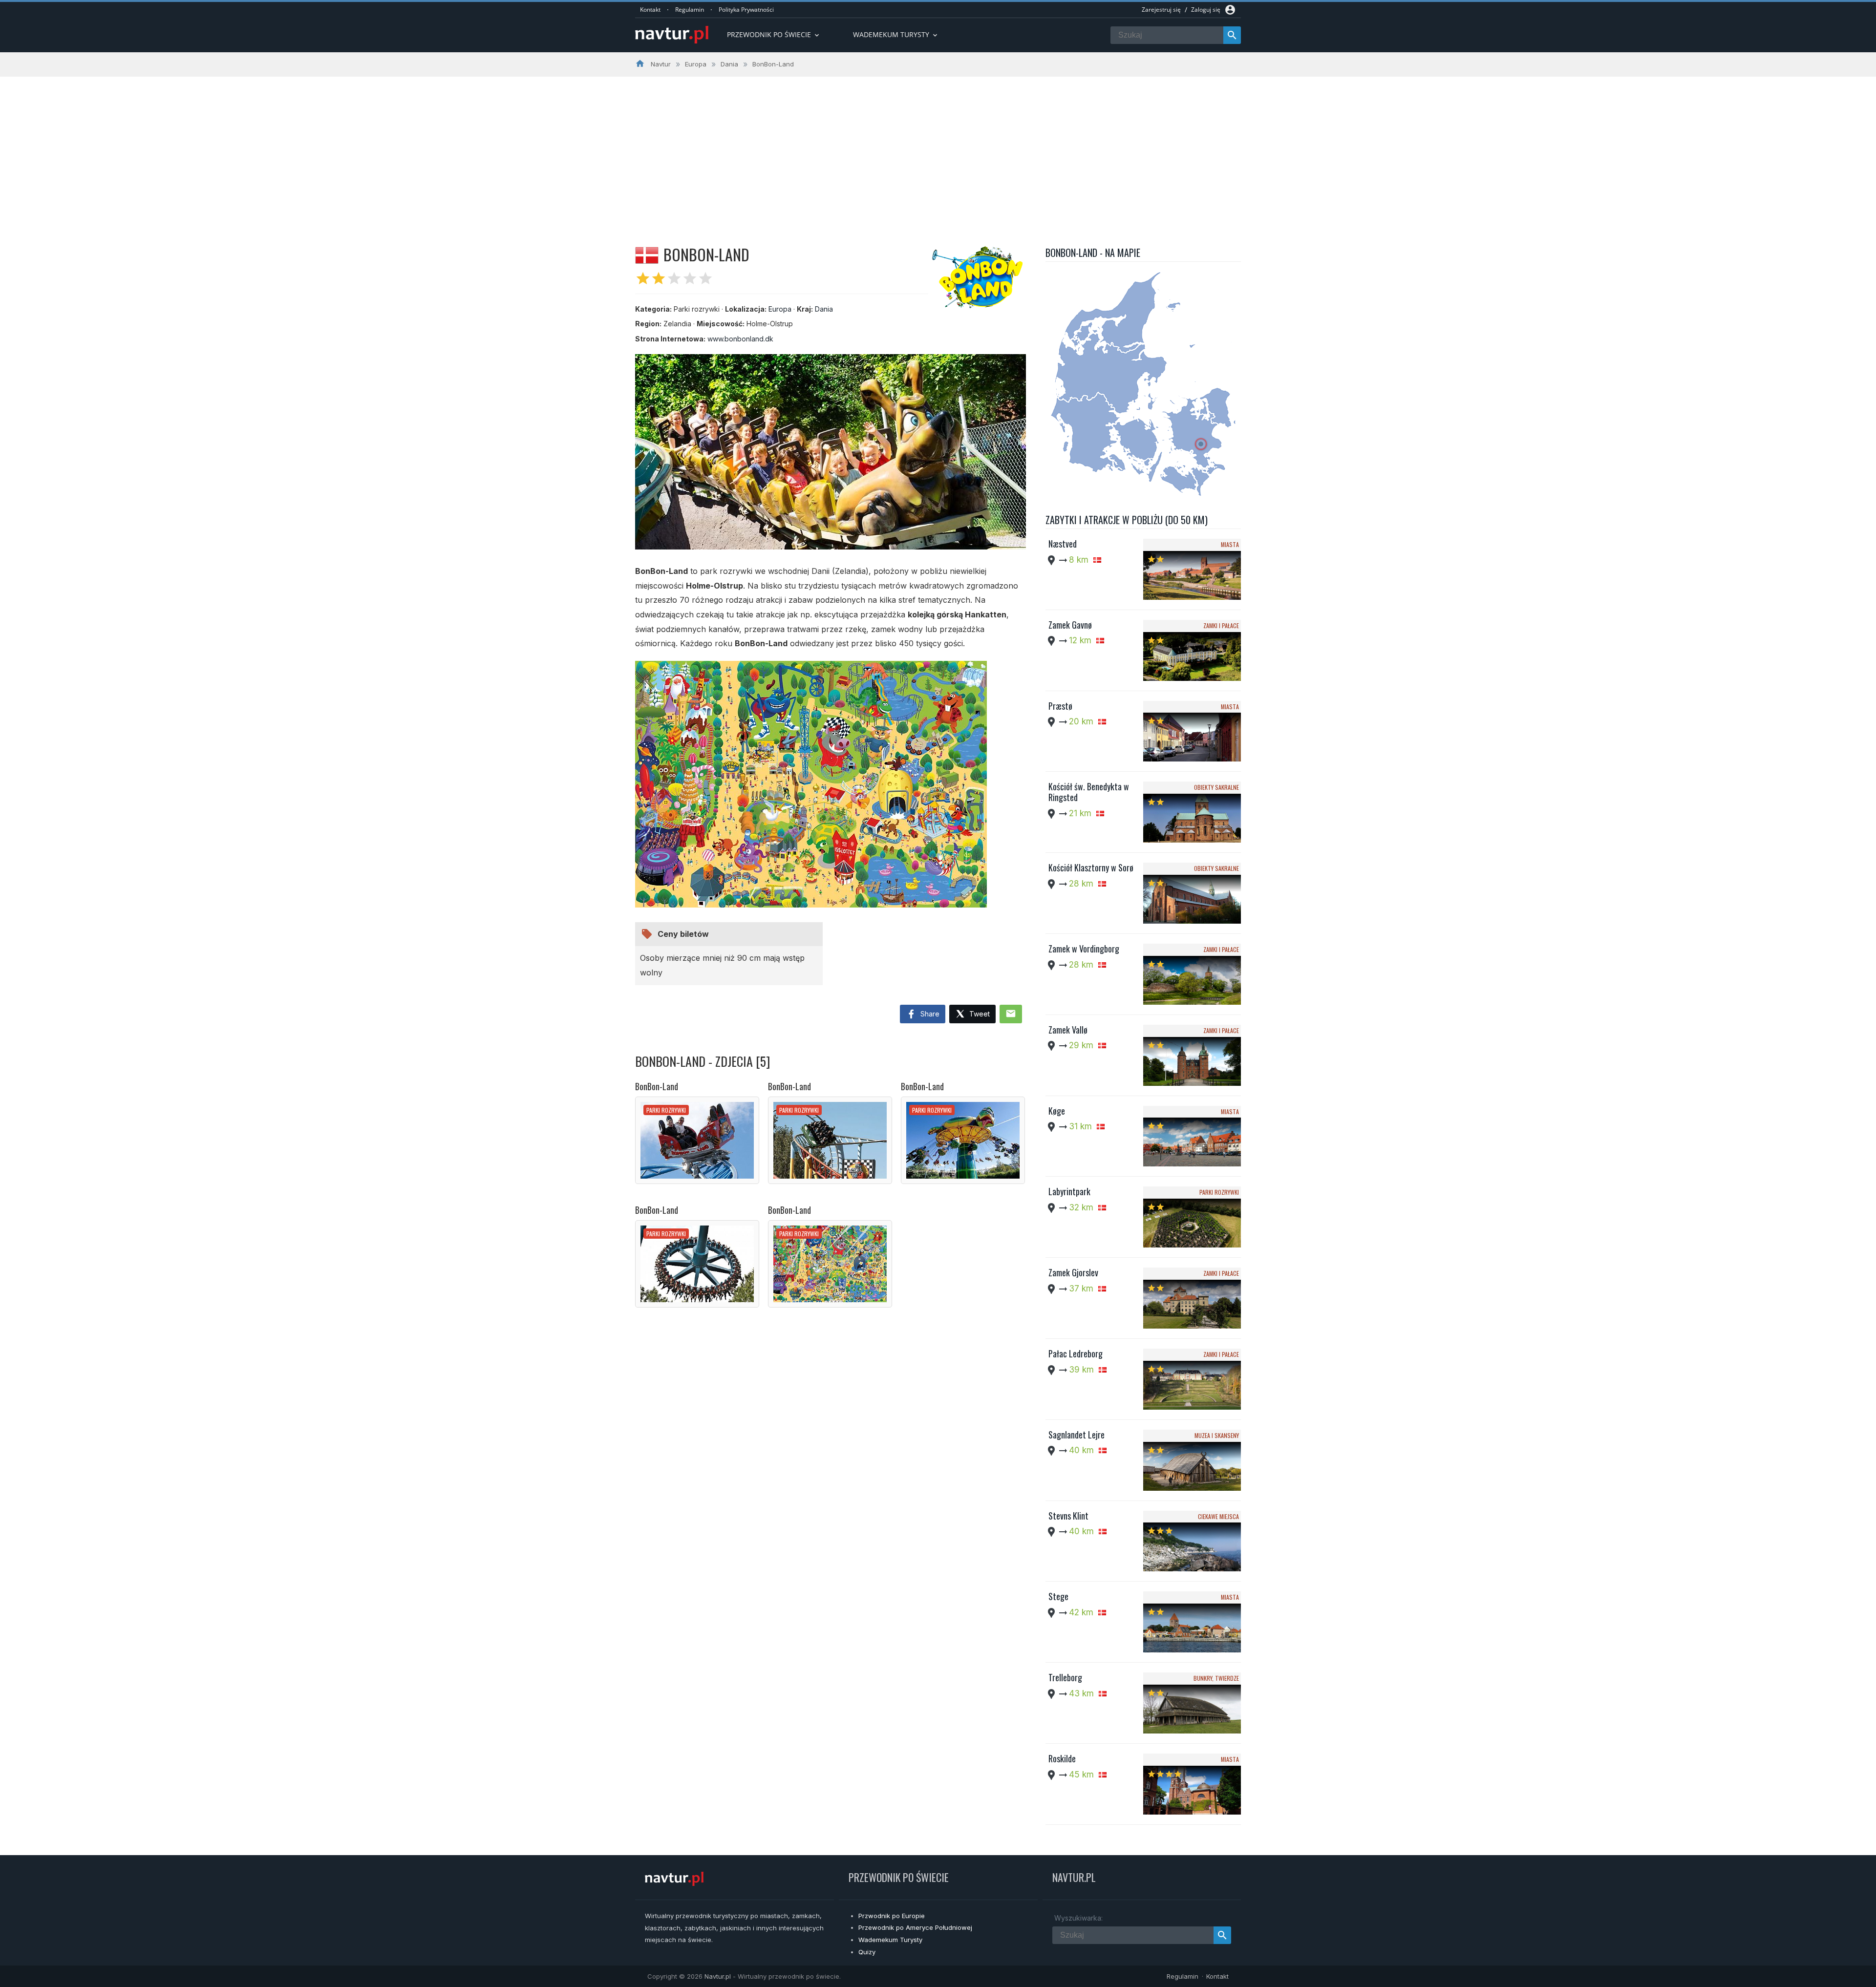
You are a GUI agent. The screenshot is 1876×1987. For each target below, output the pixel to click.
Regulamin (690, 10)
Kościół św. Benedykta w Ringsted (1089, 792)
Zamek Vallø (1068, 1030)
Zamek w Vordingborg (1084, 949)
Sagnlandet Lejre (1077, 1435)
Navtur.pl (718, 1976)
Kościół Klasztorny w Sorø (1091, 867)
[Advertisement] (938, 150)
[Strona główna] (672, 35)
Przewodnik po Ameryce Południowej (915, 1927)
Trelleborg (1065, 1677)
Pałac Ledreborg (1076, 1353)
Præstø (1060, 706)
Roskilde (1062, 1758)
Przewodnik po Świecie (774, 34)
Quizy (867, 1952)
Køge (1057, 1111)
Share (929, 1014)
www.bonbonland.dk (740, 339)
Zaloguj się (1206, 10)
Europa (780, 309)
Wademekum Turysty (890, 1940)
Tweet (979, 1014)
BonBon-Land (657, 1086)
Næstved (1063, 544)
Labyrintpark (1069, 1191)
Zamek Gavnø (1070, 625)
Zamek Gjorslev (1073, 1272)
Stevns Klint (1068, 1516)
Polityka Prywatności (746, 10)
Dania (824, 309)
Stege (1058, 1596)
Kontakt (650, 10)
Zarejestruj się (1161, 10)
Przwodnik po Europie (892, 1916)
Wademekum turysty (896, 34)
